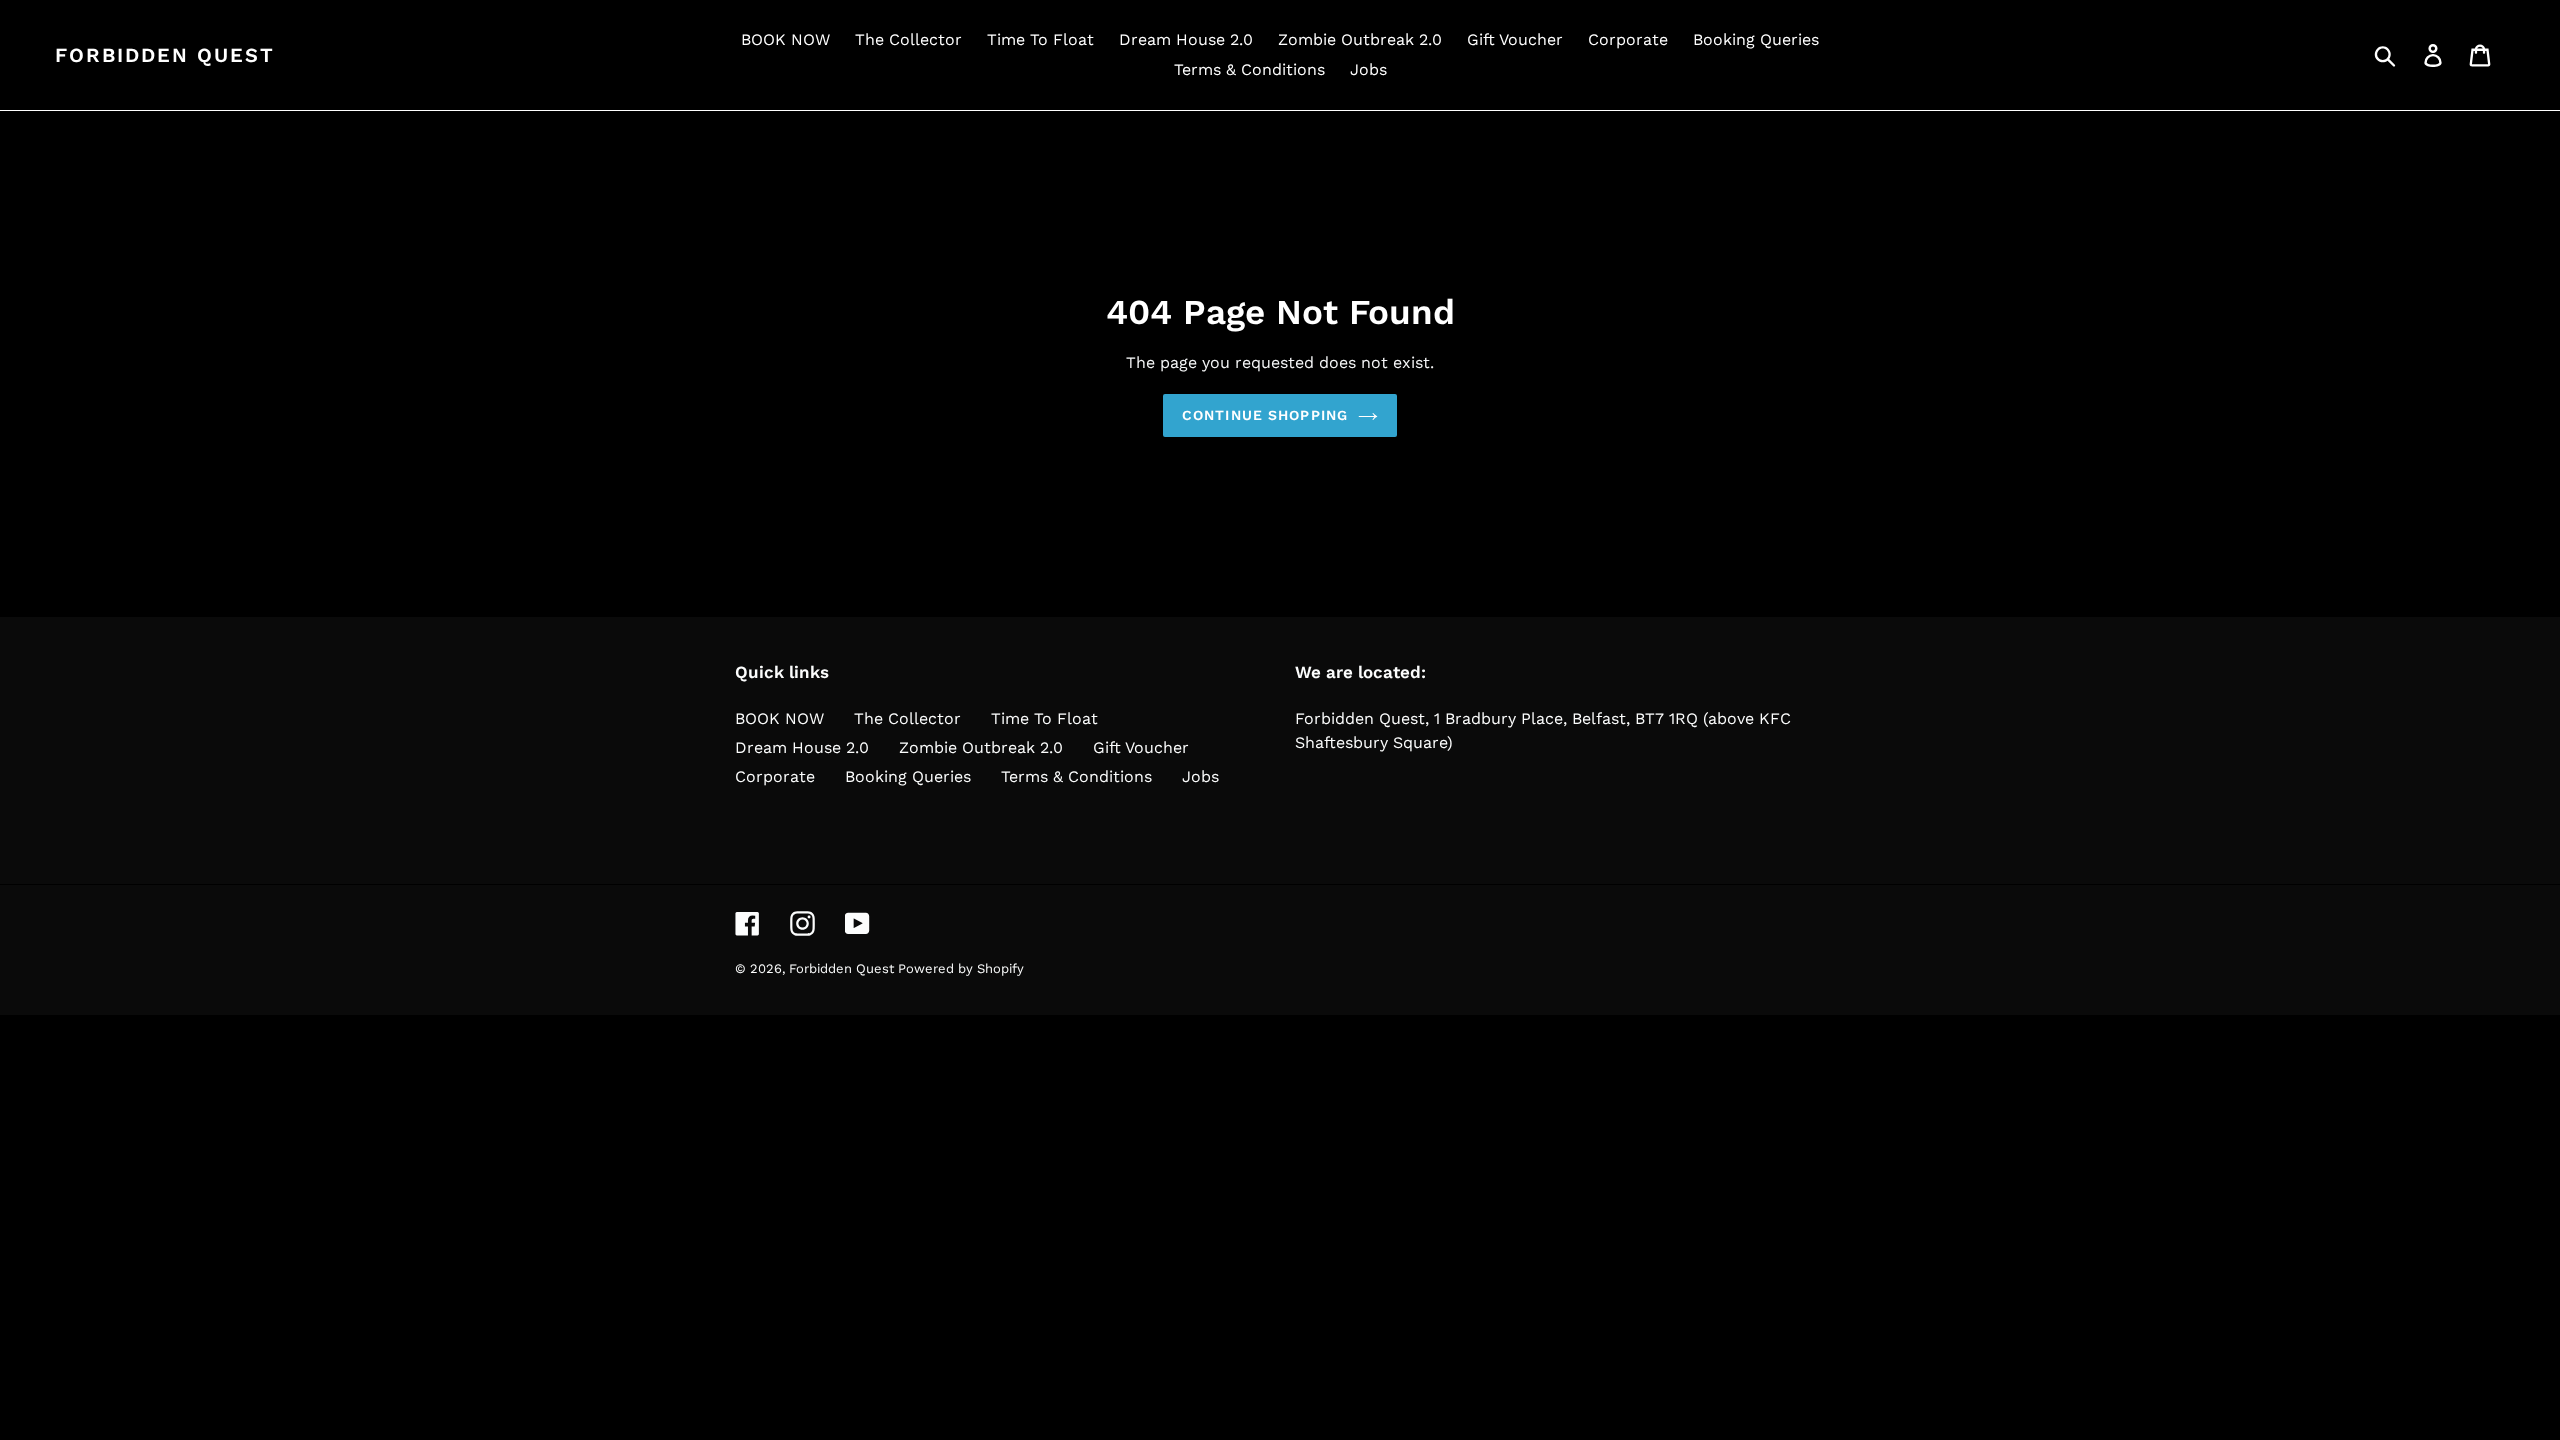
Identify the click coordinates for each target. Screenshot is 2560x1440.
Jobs (1200, 776)
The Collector (907, 718)
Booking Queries (908, 776)
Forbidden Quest (165, 55)
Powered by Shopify (961, 968)
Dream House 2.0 (802, 747)
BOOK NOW (779, 718)
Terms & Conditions (1076, 776)
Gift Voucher (1141, 747)
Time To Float (1044, 718)
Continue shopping (1265, 415)
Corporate (775, 776)
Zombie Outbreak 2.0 (981, 747)
